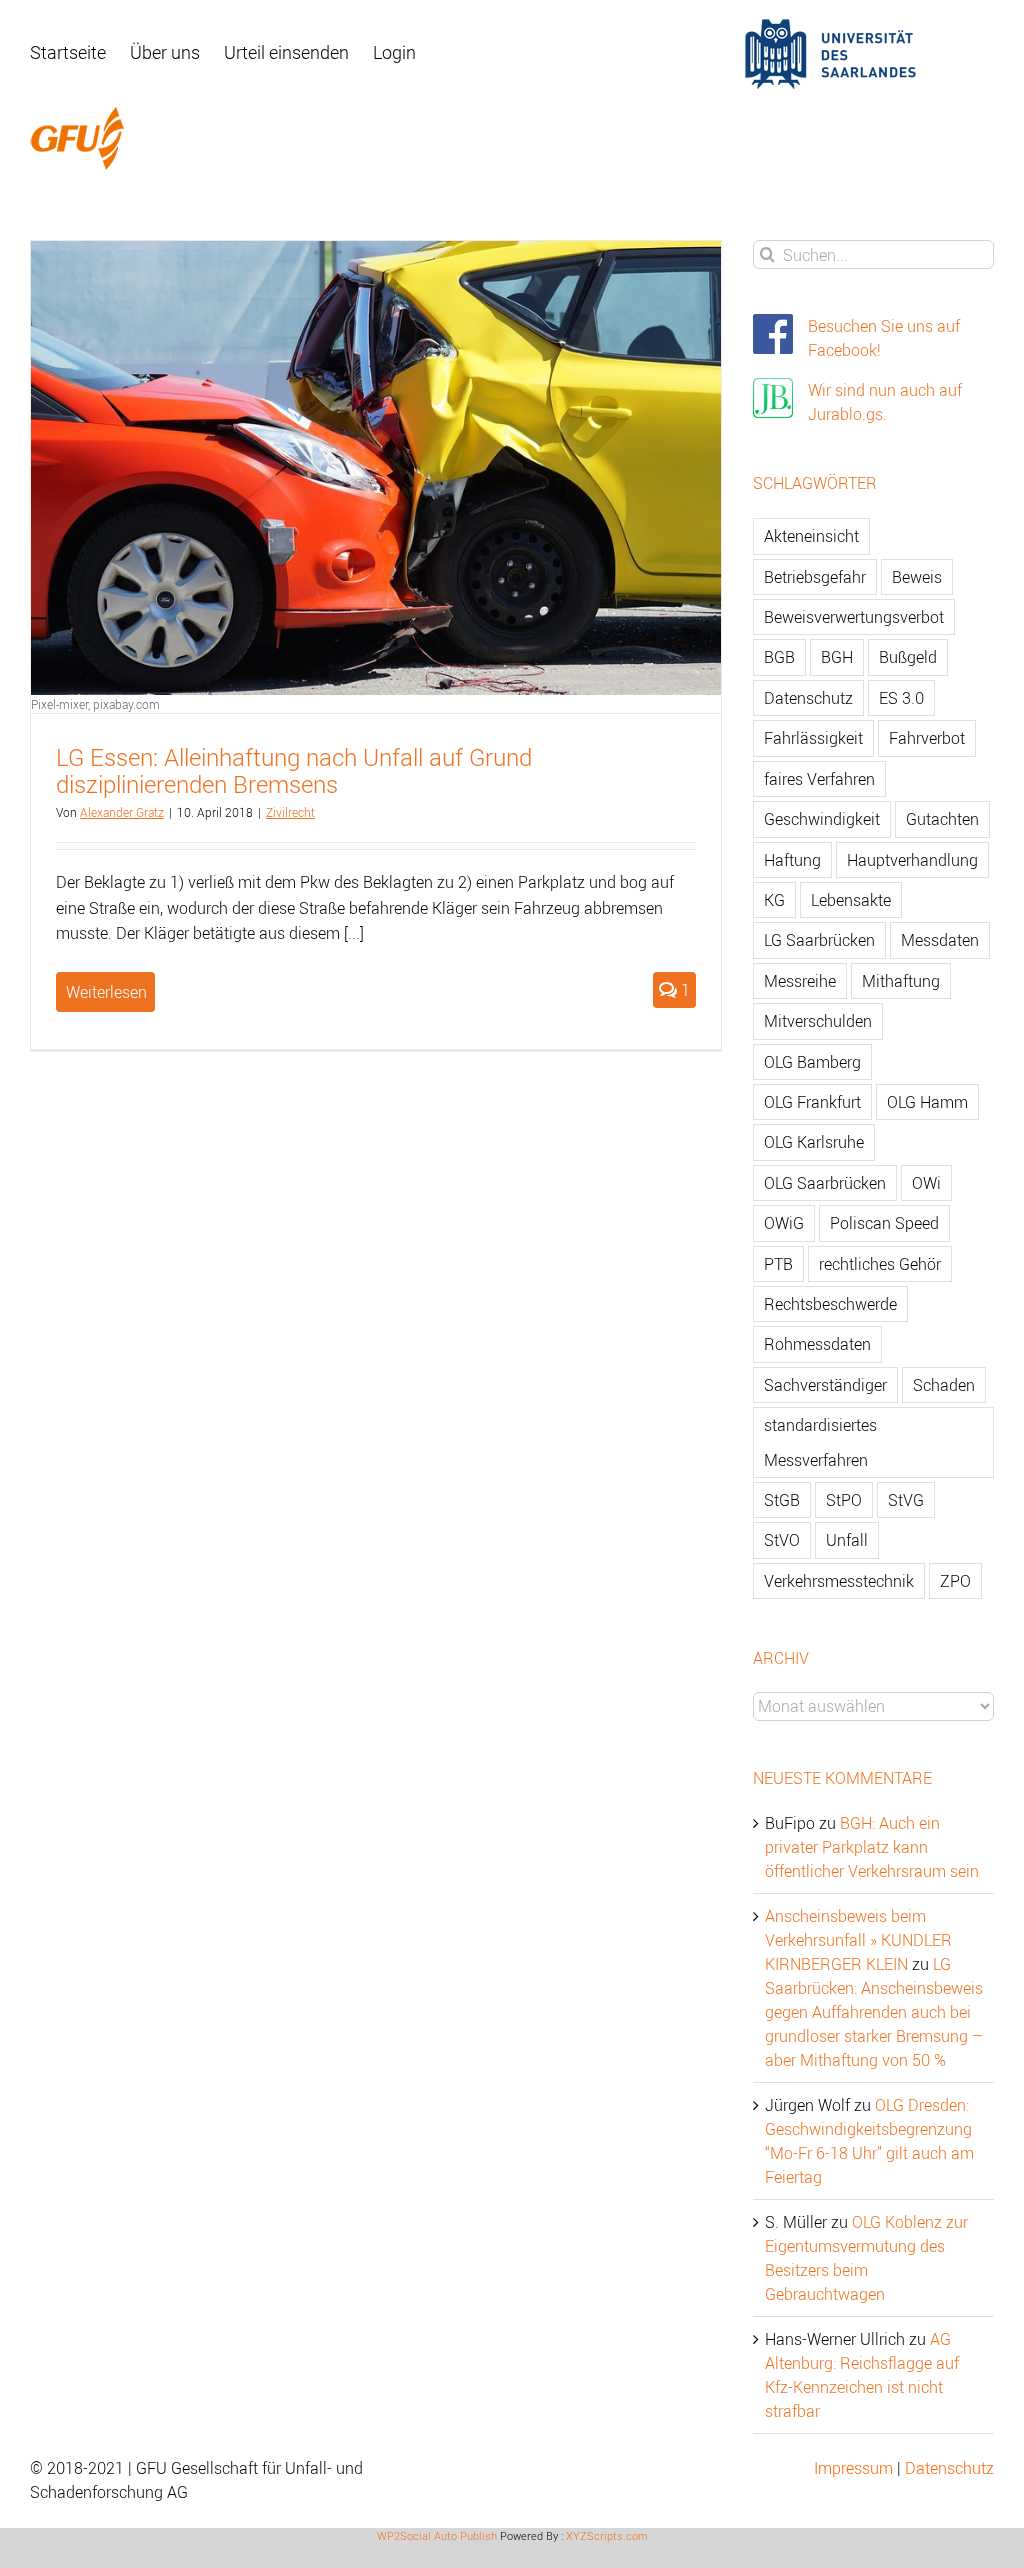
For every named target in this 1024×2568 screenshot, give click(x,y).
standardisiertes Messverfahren (820, 1442)
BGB (779, 657)
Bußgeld (908, 657)
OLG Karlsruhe (814, 1142)
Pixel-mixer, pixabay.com (95, 704)
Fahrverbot (927, 738)
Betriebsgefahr (815, 577)
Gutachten (942, 819)
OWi (926, 1183)
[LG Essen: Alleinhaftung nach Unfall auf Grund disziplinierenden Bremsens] (376, 468)
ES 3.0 (901, 698)
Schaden (944, 1385)
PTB (778, 1264)
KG (774, 900)
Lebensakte (851, 900)
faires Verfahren (819, 779)
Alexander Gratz (122, 812)
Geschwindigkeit (822, 819)
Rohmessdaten (817, 1344)
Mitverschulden (818, 1021)
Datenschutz (808, 698)
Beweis (917, 577)
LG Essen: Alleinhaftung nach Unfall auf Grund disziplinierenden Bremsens (294, 770)
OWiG (784, 1223)
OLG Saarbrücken (825, 1183)
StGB (782, 1500)
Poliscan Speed (884, 1223)
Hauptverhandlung (912, 860)
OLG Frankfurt (812, 1102)
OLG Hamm (927, 1102)
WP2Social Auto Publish (437, 2535)
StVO (782, 1540)
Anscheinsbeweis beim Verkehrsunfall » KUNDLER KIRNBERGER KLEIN (858, 1940)
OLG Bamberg (812, 1062)
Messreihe (800, 981)
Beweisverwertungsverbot (854, 617)
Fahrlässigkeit (813, 738)
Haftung (792, 860)
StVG (906, 1500)
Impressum (853, 2468)
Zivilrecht (290, 812)
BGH (837, 657)
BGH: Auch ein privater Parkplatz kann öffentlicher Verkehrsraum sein (872, 1847)
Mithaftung (901, 981)
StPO (844, 1500)
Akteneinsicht (811, 536)
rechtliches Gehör (880, 1264)
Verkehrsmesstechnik (839, 1581)
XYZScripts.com (607, 2535)
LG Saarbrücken (819, 940)
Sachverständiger (825, 1385)
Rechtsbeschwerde (830, 1304)
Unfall (847, 1540)
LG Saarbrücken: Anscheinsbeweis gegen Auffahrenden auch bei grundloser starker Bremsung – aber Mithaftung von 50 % (874, 2012)
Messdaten (940, 940)
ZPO (955, 1581)
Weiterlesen (106, 992)
